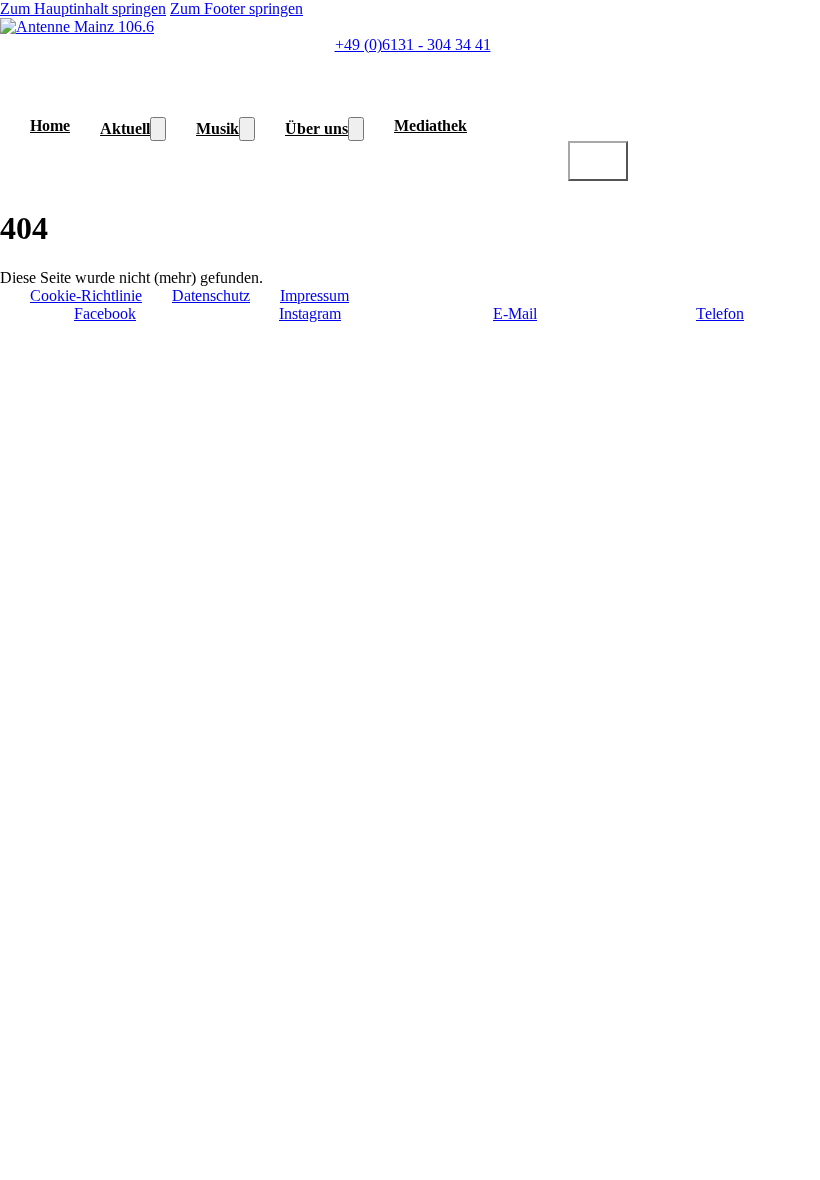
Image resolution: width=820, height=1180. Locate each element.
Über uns (316, 128)
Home (50, 125)
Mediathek (430, 125)
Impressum (314, 295)
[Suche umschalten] (598, 161)
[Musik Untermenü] (247, 129)
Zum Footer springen (236, 8)
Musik (217, 128)
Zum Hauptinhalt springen (83, 8)
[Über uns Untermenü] (356, 129)
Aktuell (125, 128)
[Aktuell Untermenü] (158, 129)
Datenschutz (211, 295)
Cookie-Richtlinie (86, 295)
